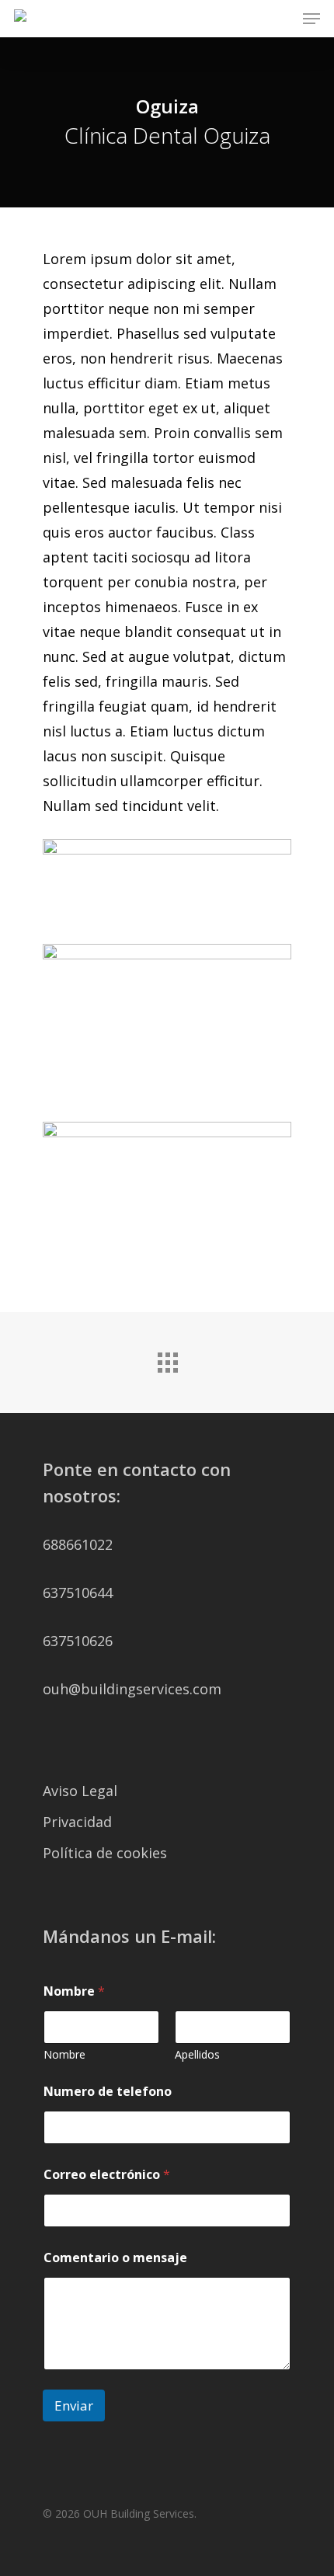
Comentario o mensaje (115, 2258)
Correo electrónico (107, 2175)
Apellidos (197, 2054)
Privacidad (77, 1822)
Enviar (74, 2405)
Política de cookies (105, 1853)
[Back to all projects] (167, 1359)
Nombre (64, 2054)
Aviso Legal (80, 1791)
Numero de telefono (108, 2092)
